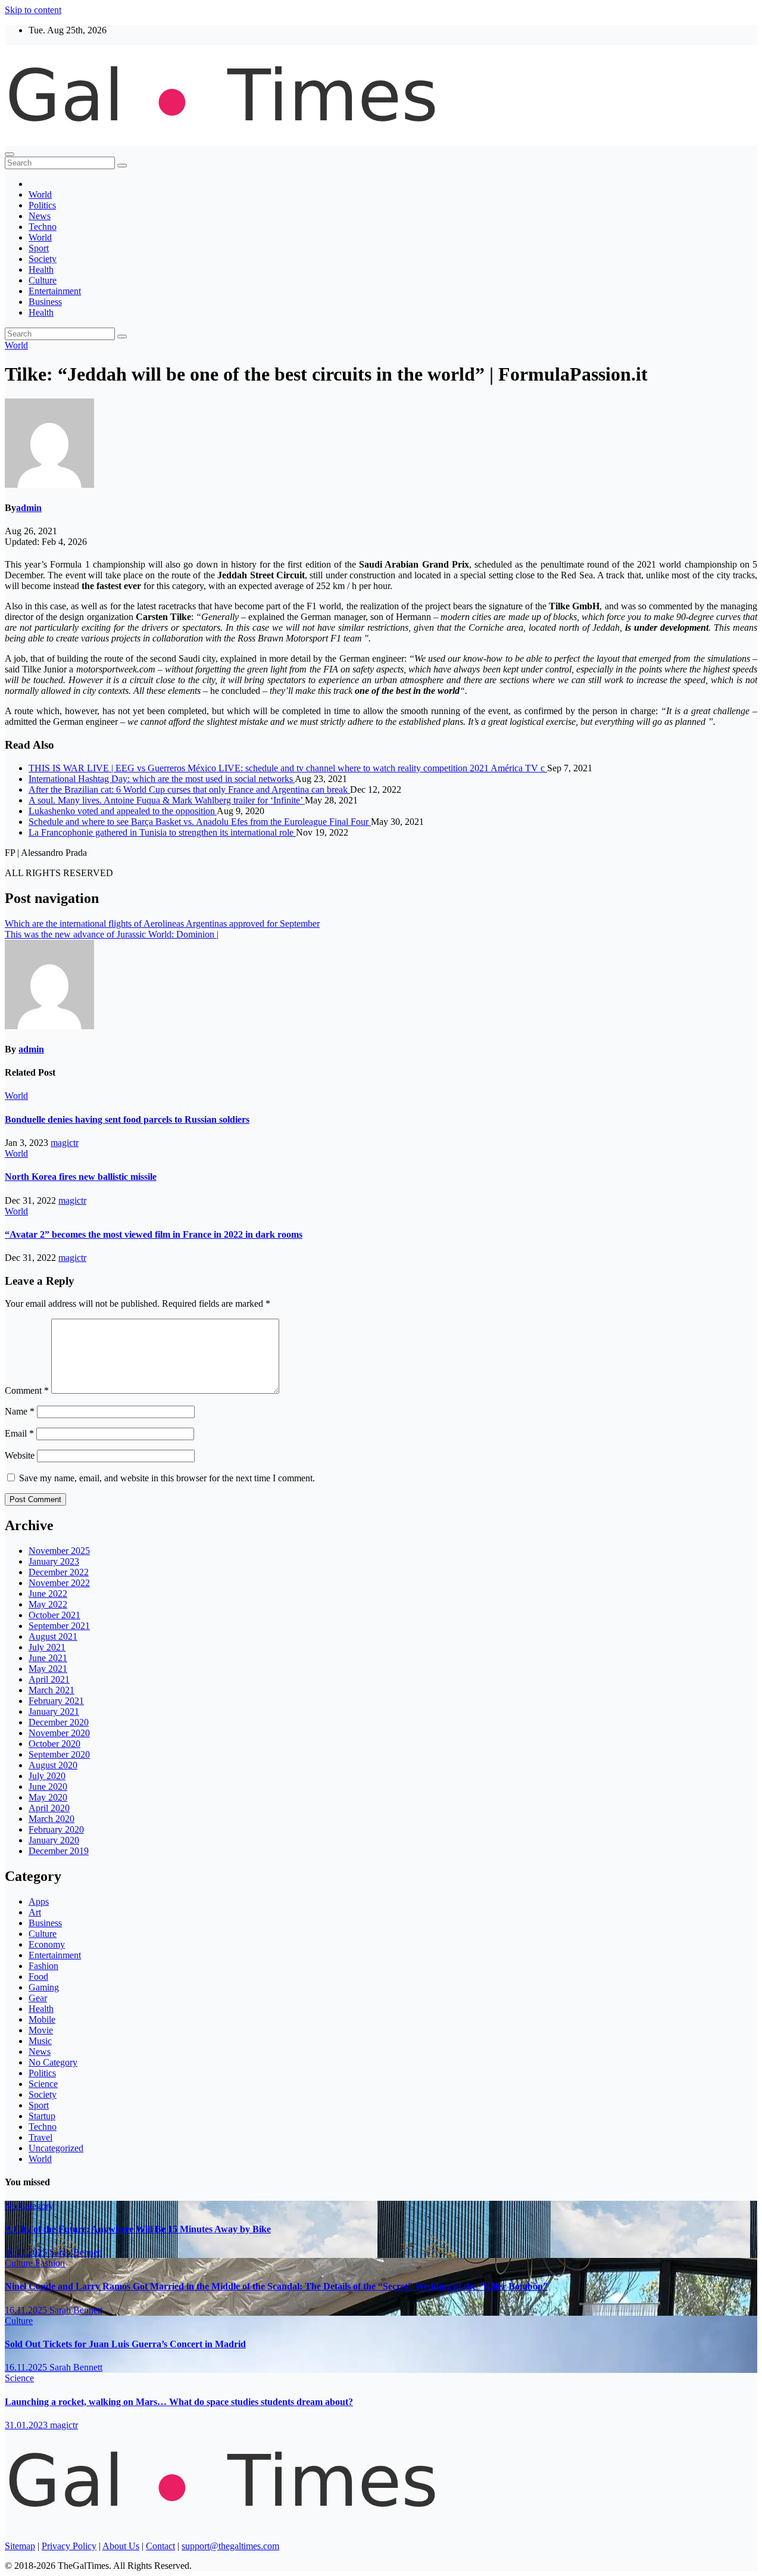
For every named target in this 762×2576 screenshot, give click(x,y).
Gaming (44, 1987)
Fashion (43, 1966)
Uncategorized (56, 2148)
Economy (47, 1944)
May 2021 (48, 1669)
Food (38, 1977)
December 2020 (59, 1722)
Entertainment (55, 291)
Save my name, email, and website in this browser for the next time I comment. (167, 1478)
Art (35, 1912)
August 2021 (53, 1636)
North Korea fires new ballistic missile (81, 1177)
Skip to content (33, 10)
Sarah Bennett (76, 2252)
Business (45, 302)
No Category (53, 2062)
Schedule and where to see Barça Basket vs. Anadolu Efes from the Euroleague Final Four (200, 822)
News (40, 216)
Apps (39, 1901)
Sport (39, 248)
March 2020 (51, 1819)
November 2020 (59, 1733)
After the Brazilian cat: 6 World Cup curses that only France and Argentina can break (189, 789)
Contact (160, 2546)
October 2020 (54, 1744)
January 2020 (54, 1840)
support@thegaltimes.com (230, 2546)
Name (20, 1411)
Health (41, 270)
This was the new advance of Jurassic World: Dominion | (112, 934)
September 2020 (59, 1754)
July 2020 (47, 1776)
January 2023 (54, 1561)
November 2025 (59, 1551)
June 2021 (48, 1658)
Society (43, 259)
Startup (42, 2116)
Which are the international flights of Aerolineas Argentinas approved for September (162, 923)
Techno (43, 227)
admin (29, 508)
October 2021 (54, 1615)
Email (19, 1433)
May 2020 (48, 1797)
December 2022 (59, 1572)
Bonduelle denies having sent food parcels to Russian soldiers (127, 1119)
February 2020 (56, 1829)
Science (43, 2084)
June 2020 (48, 1787)
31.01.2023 (27, 2425)
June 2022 (48, 1594)
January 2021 (54, 1711)
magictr (65, 1143)
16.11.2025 (27, 2252)
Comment (27, 1390)
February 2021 (56, 1701)
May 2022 (48, 1604)
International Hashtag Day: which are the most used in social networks (162, 779)
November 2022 (59, 1583)
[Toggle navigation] (10, 154)
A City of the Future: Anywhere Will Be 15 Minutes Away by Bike (138, 2229)
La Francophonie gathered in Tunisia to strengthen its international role (162, 832)
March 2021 (51, 1690)
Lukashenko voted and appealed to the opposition (123, 811)
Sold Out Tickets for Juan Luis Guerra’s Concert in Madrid (125, 2344)
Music (40, 2041)
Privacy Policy (69, 2546)
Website (20, 1455)
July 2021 (47, 1647)
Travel (40, 2137)
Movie (41, 2030)
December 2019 (59, 1851)
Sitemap (20, 2546)
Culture (43, 280)
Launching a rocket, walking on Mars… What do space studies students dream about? (179, 2402)
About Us (121, 2546)
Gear (38, 1998)
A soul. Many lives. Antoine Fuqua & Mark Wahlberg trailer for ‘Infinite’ (167, 800)
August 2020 (53, 1765)
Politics (42, 205)
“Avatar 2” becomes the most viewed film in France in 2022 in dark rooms (154, 1234)
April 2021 (49, 1679)
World (40, 194)
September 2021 (59, 1626)
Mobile (42, 2019)
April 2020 (49, 1808)
